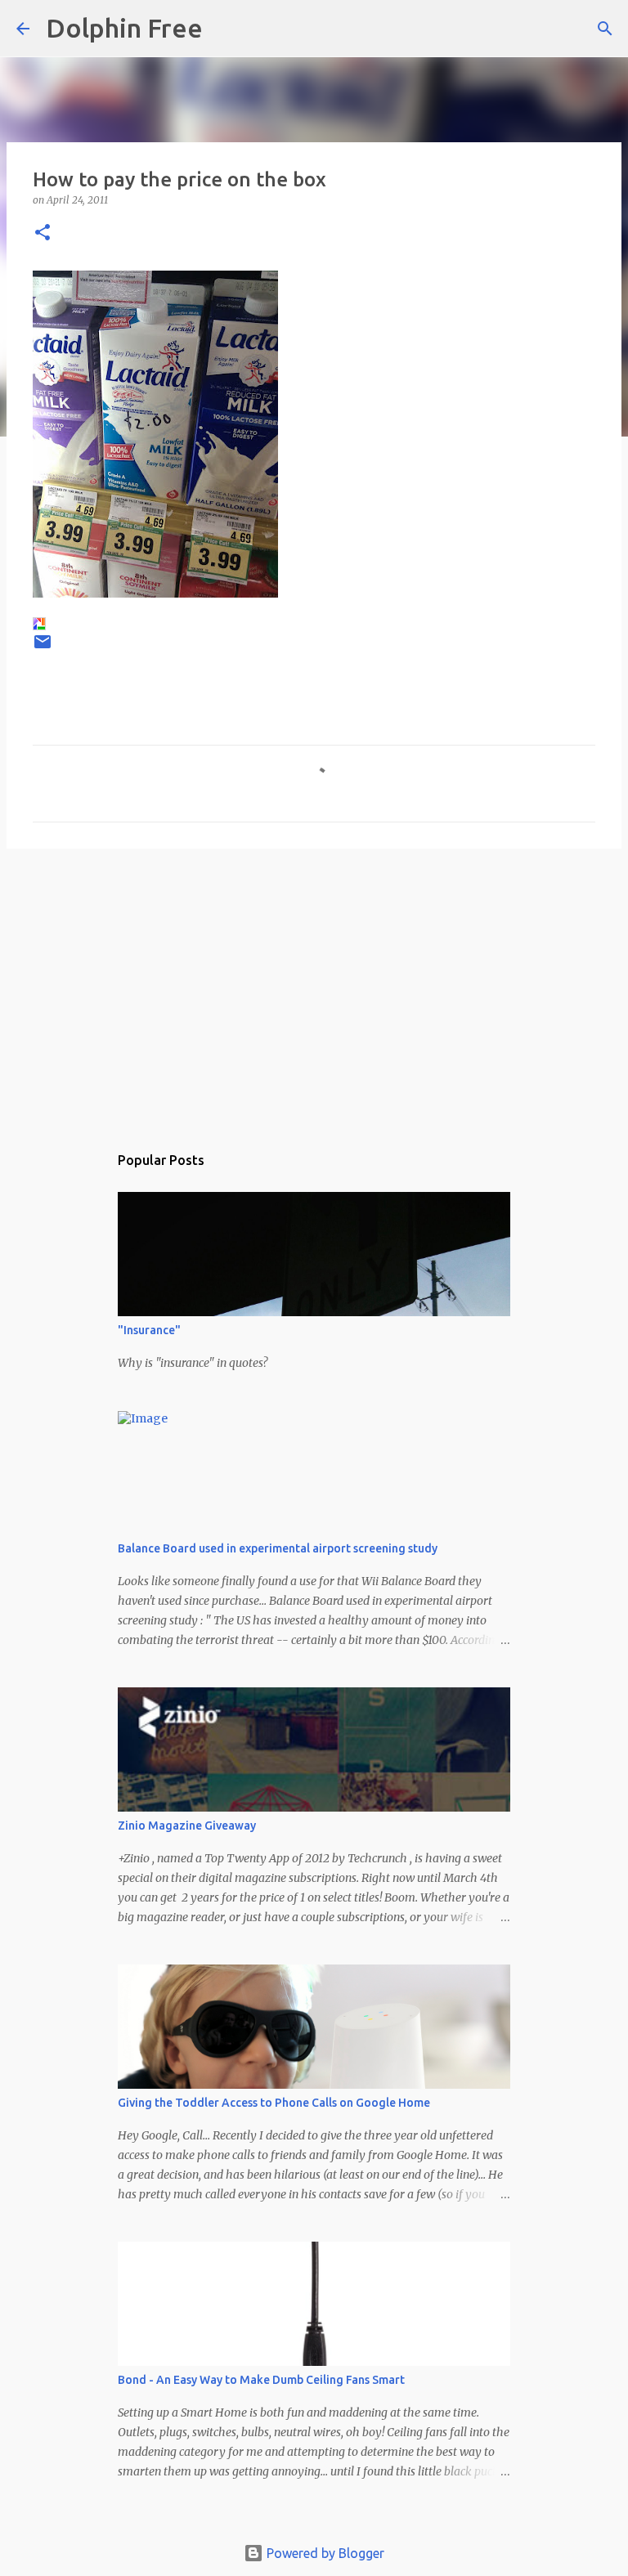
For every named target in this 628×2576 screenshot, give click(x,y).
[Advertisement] (314, 988)
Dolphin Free (124, 28)
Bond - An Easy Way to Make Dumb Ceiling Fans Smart (261, 2380)
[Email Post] (43, 648)
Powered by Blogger (324, 2553)
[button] (43, 233)
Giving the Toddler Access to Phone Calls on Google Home (274, 2103)
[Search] (226, 29)
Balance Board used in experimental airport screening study (278, 1548)
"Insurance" (149, 1330)
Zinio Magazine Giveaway (187, 1826)
